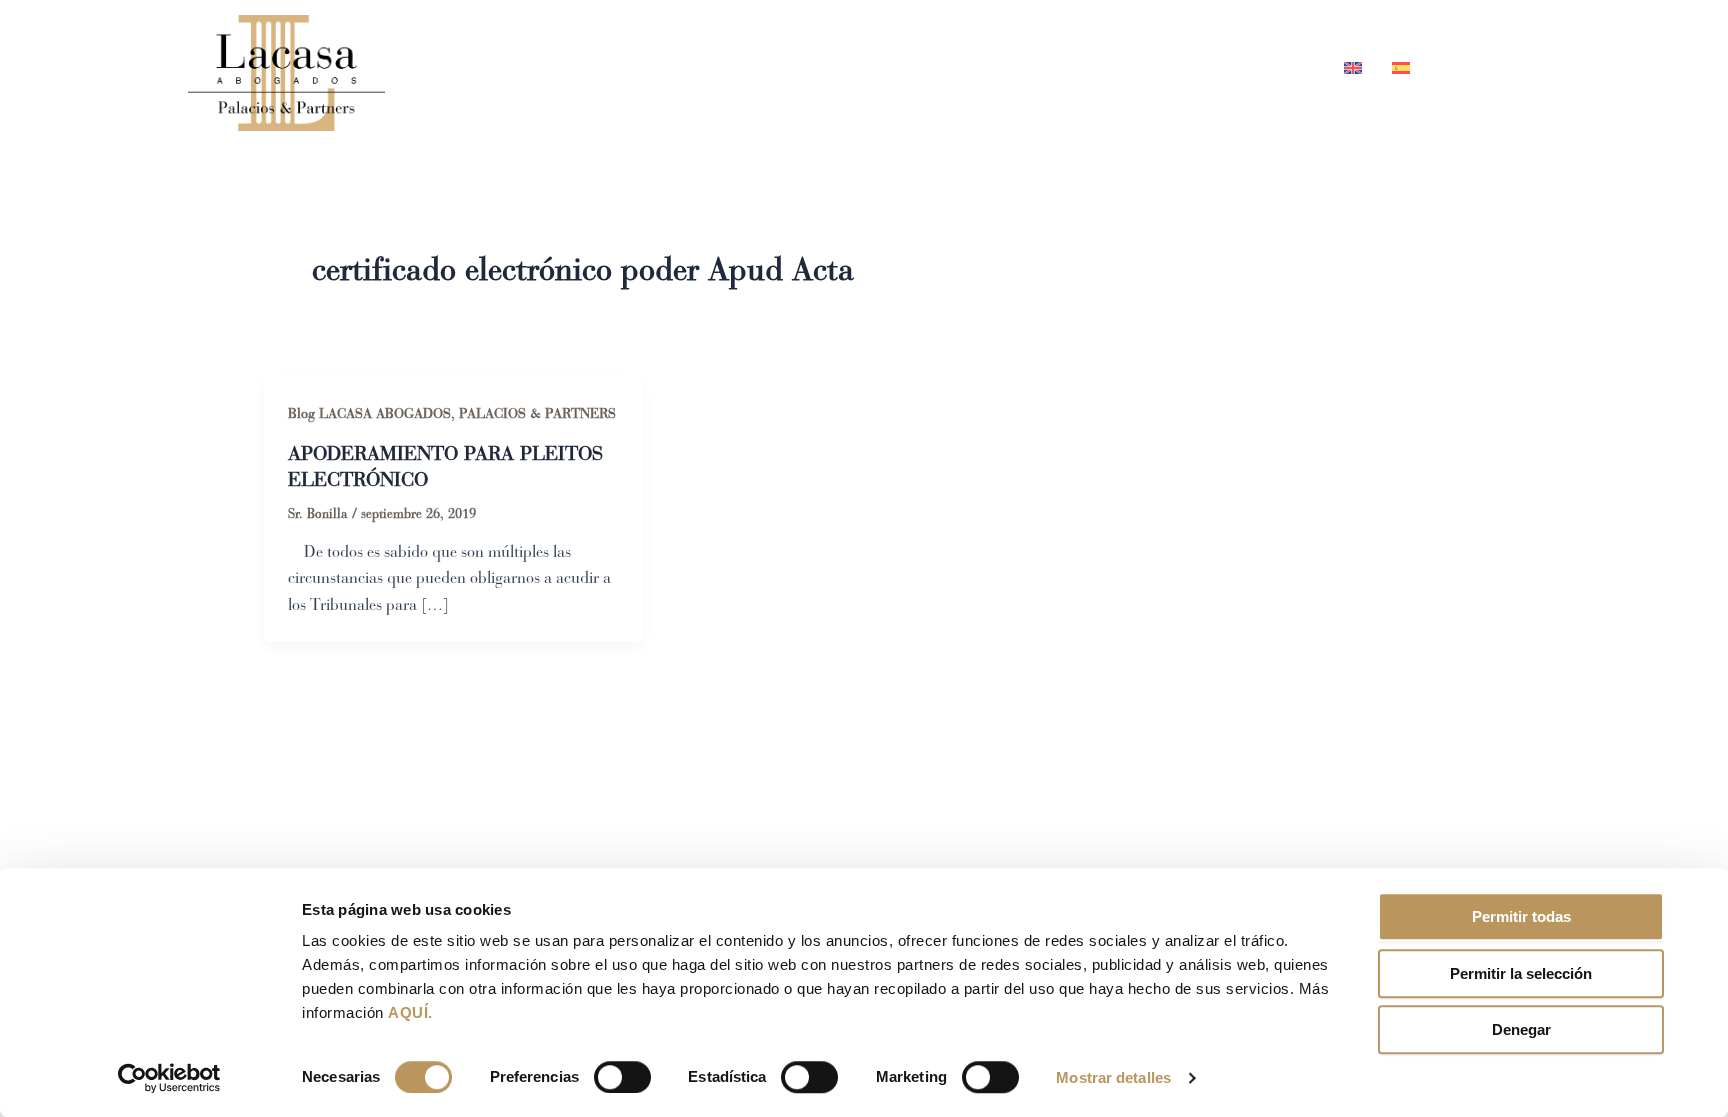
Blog (1168, 68)
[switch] (622, 1077)
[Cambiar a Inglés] (1353, 68)
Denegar (1521, 1029)
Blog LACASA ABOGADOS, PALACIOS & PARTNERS (452, 413)
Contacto (1267, 68)
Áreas (1061, 68)
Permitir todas (1521, 916)
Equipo (965, 68)
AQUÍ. (410, 1012)
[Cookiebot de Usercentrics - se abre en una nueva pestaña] (169, 1078)
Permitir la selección (1521, 973)
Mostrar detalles (1113, 1077)
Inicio (867, 68)
